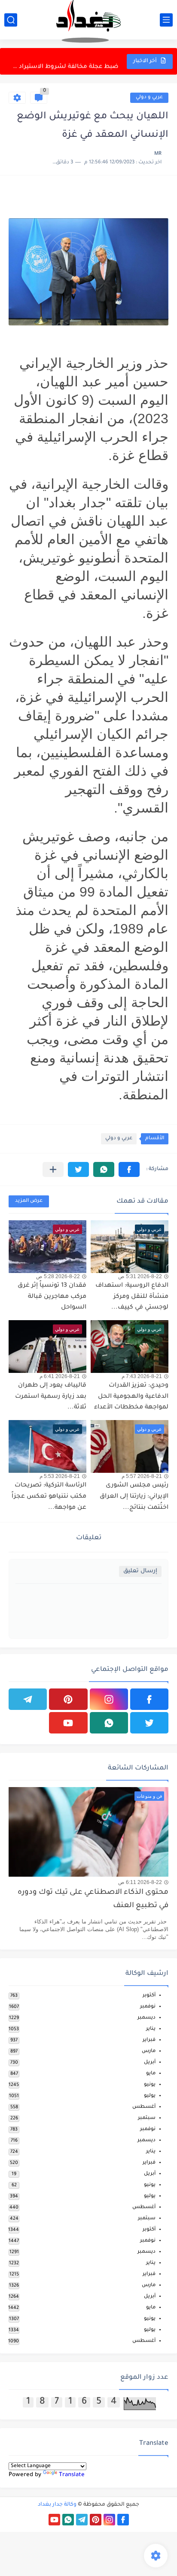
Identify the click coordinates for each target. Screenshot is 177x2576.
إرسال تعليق (140, 1571)
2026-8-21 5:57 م (142, 1476)
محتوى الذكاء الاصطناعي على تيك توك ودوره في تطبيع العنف (93, 1899)
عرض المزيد (29, 1201)
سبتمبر (147, 2118)
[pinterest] (68, 1699)
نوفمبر (148, 2007)
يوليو (150, 2096)
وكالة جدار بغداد (57, 2505)
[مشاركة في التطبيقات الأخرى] (53, 1169)
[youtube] (68, 1723)
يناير (151, 2029)
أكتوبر (149, 1996)
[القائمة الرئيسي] (166, 20)
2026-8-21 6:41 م (60, 1376)
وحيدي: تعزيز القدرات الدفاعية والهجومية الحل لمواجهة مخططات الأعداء (131, 1397)
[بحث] (11, 20)
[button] (129, 1169)
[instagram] (109, 1699)
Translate (72, 2475)
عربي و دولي (149, 98)
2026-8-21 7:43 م (142, 1376)
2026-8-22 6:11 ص (140, 1882)
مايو (151, 2074)
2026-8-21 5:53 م (60, 1476)
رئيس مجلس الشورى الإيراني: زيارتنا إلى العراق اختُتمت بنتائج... (134, 1497)
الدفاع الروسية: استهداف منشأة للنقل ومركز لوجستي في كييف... (132, 1297)
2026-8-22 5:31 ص (140, 1276)
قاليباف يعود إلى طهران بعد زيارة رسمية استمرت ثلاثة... (51, 1397)
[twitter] (149, 1723)
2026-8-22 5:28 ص (58, 1276)
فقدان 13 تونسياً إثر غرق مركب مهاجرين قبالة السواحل (52, 1297)
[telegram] (28, 1699)
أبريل (150, 2063)
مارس (149, 2051)
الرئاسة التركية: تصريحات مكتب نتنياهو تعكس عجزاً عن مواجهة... (49, 1497)
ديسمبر (146, 2018)
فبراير (149, 2040)
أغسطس (144, 2107)
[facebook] (149, 1699)
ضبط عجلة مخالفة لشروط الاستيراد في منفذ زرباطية (64, 61)
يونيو (150, 2085)
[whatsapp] (109, 1723)
